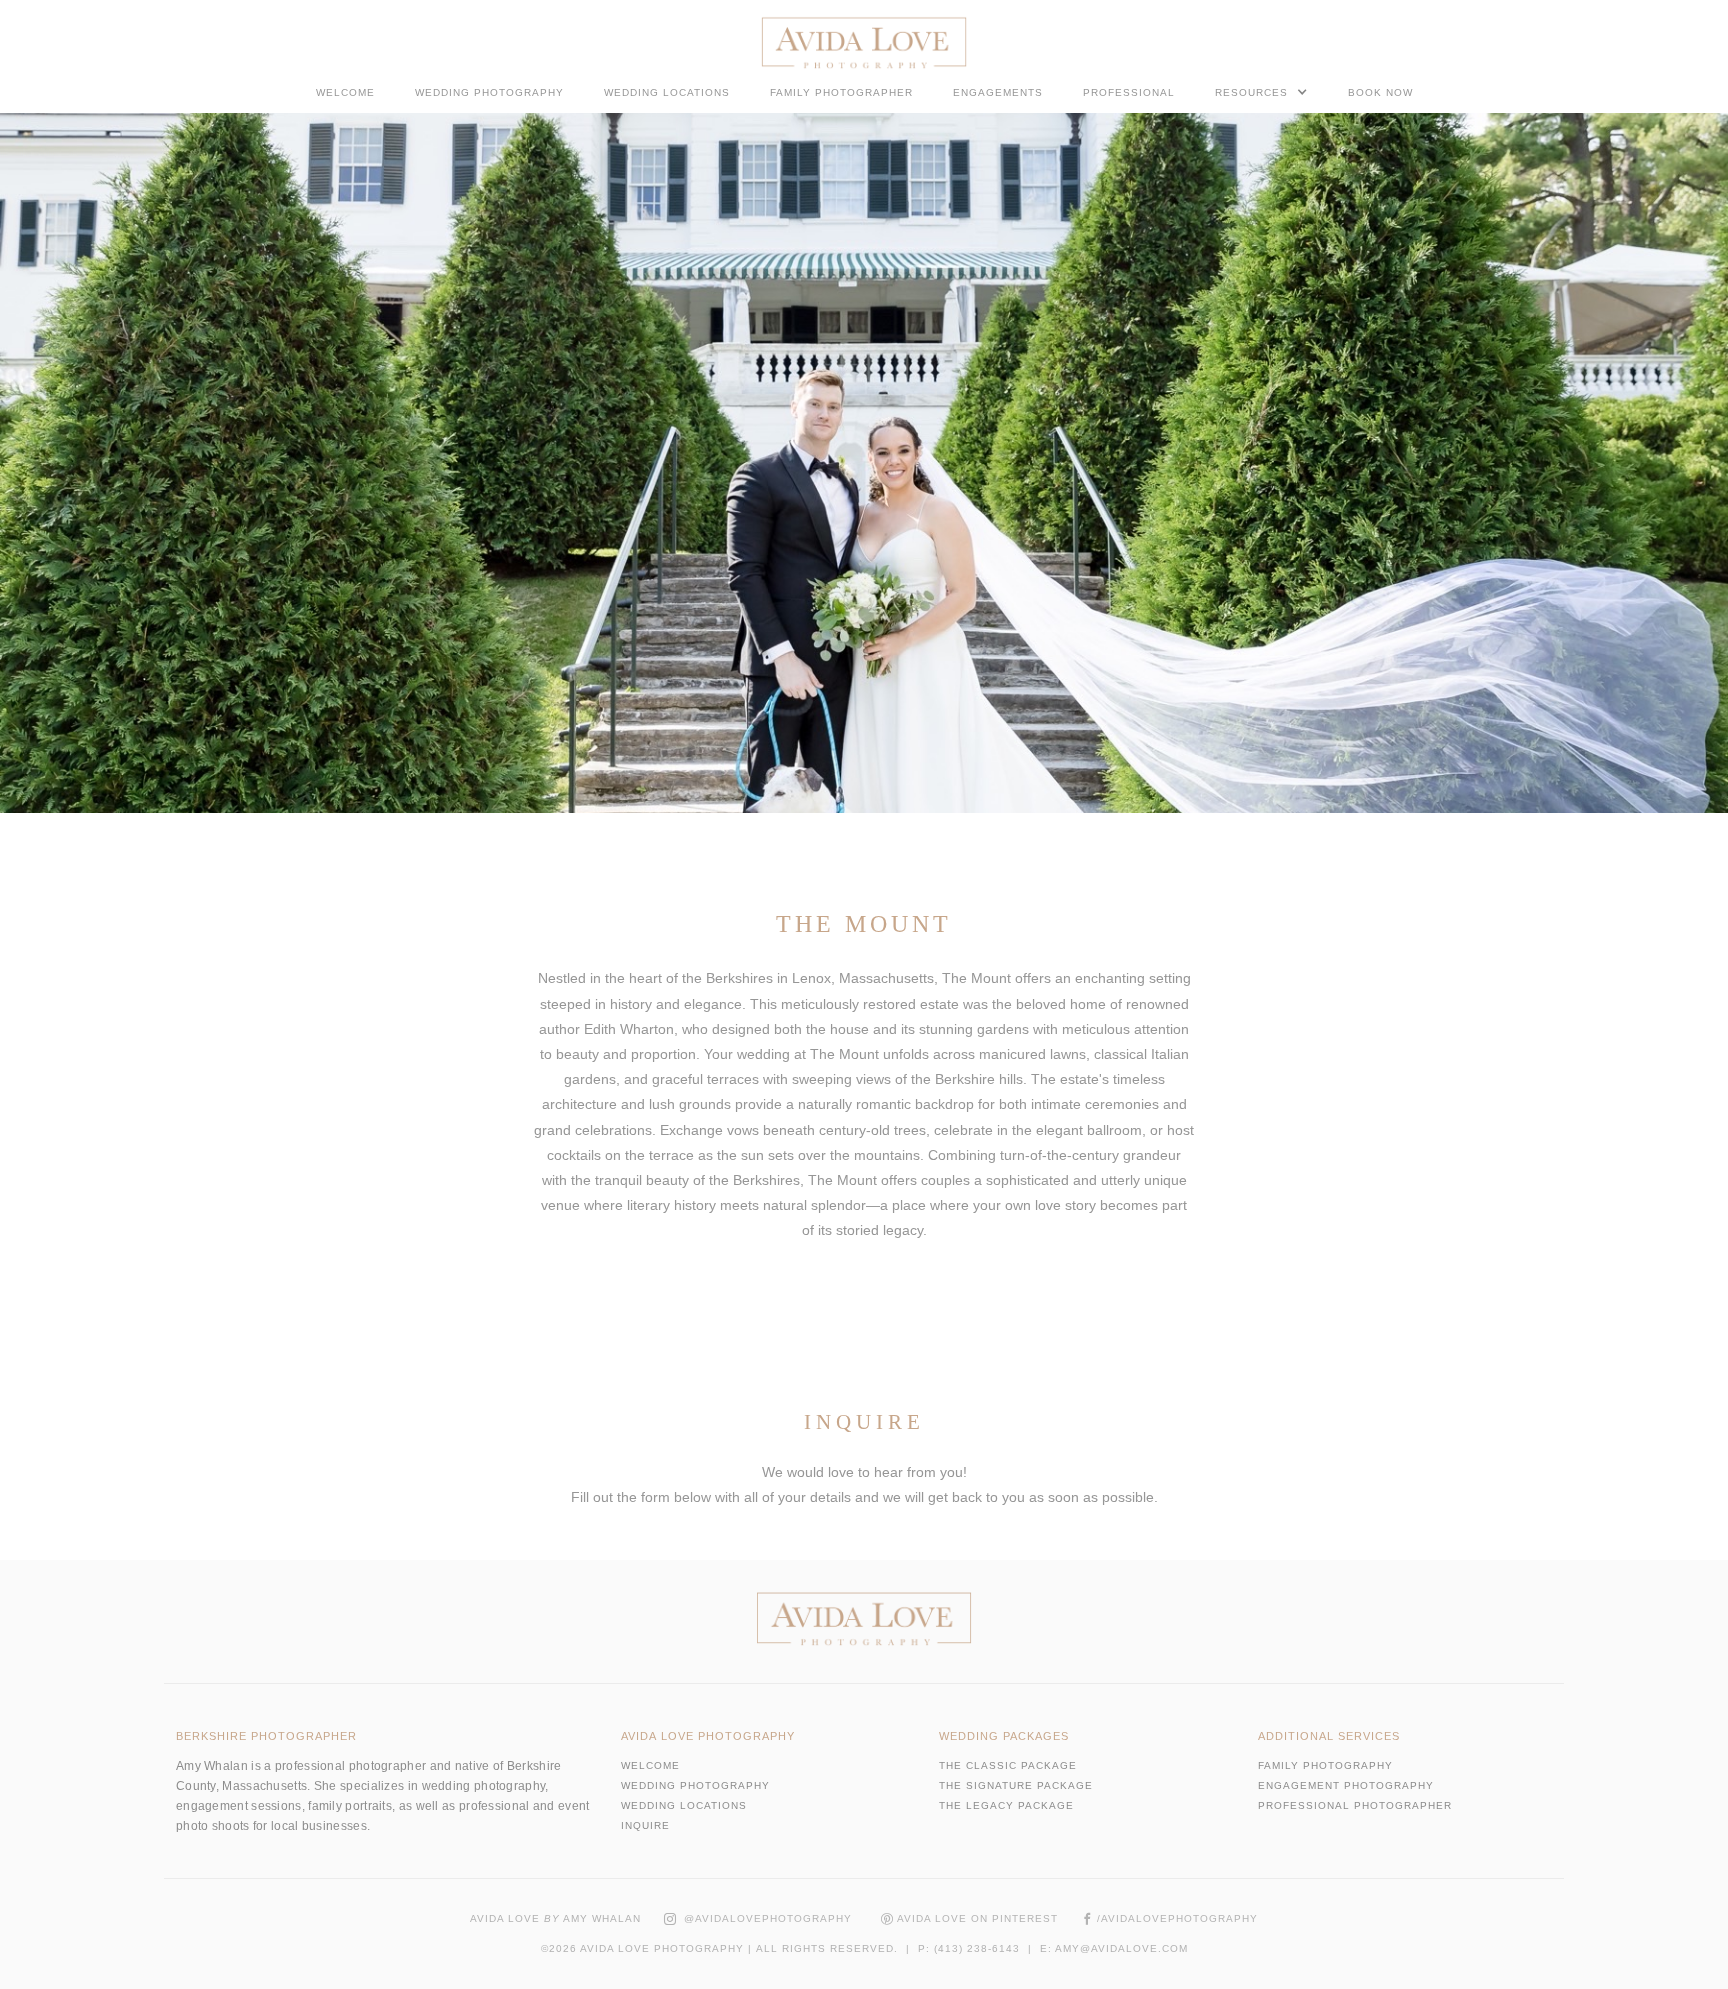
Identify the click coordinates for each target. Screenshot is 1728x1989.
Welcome (345, 92)
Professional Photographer (1355, 1805)
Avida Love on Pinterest (969, 1919)
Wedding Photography (489, 92)
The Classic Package (1008, 1765)
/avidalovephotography (1169, 1919)
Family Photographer (841, 92)
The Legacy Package (1006, 1805)
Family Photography (1325, 1765)
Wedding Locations (667, 92)
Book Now (1380, 92)
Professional (1129, 92)
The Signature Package (1016, 1785)
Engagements (998, 92)
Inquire (645, 1825)
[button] (1261, 92)
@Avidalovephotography (758, 1919)
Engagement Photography (1346, 1785)
